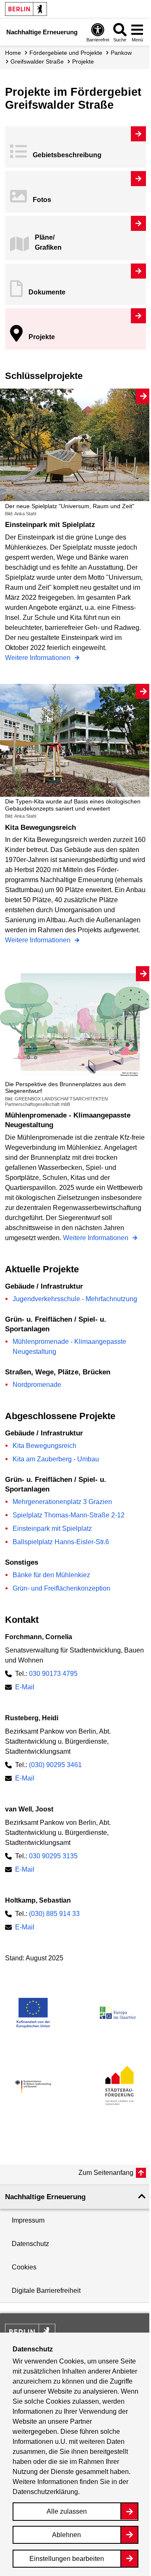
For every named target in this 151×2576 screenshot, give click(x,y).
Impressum (28, 2220)
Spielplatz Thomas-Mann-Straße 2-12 (69, 1515)
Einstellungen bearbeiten (67, 2559)
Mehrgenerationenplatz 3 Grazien (62, 1502)
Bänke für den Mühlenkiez (51, 1575)
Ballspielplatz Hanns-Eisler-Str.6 (61, 1542)
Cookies (24, 2267)
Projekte (42, 337)
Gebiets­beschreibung (67, 155)
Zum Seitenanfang (106, 2173)
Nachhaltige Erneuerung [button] (45, 2197)
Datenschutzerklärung (45, 2492)
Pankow (121, 53)
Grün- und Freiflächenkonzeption (61, 1588)
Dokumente (47, 292)
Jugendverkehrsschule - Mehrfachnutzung (75, 1299)
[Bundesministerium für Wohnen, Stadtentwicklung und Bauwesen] (33, 2087)
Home (13, 53)
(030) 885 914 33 (54, 1914)
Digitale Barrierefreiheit (46, 2291)
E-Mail (25, 1687)
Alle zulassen (67, 2511)
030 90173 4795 (53, 1674)
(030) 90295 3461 (55, 1765)
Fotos (42, 200)
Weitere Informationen (39, 659)
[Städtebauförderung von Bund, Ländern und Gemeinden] (118, 2087)
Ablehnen (66, 2535)
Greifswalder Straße (37, 61)
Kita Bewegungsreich (44, 1446)
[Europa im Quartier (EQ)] (118, 2013)
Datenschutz (30, 2244)
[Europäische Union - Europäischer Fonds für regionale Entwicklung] (33, 2013)
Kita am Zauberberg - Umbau (56, 1459)
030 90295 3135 (53, 1856)
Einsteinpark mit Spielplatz (52, 1528)
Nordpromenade (37, 1385)
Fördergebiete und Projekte (66, 53)
